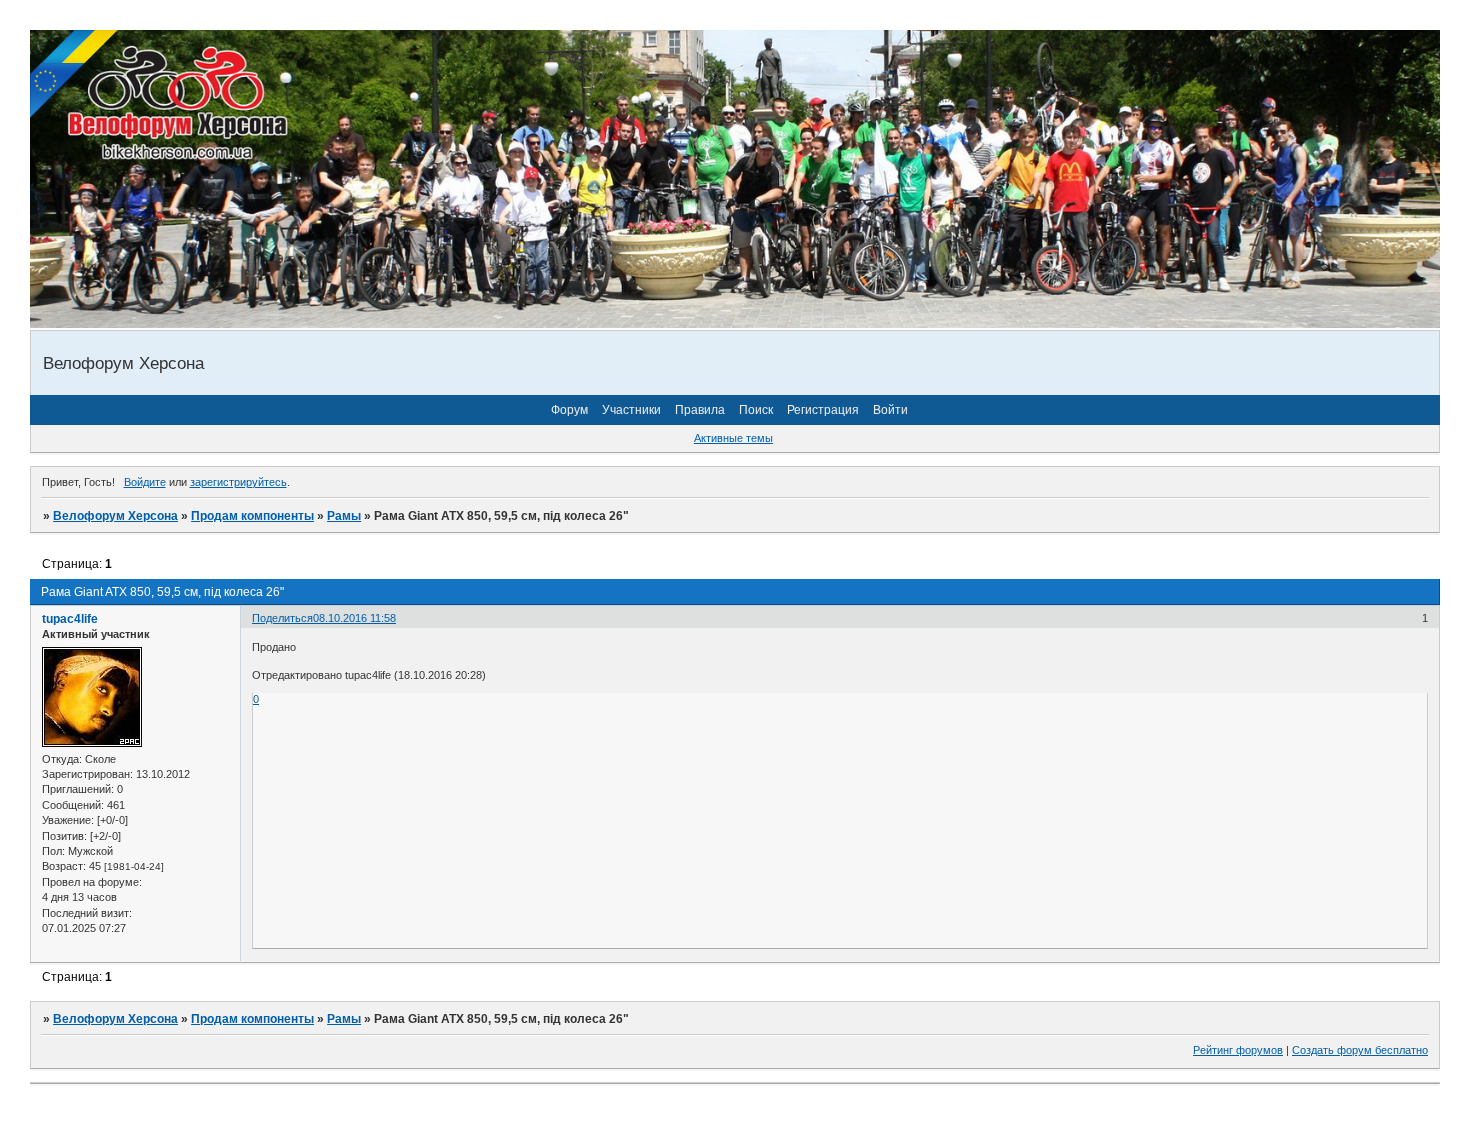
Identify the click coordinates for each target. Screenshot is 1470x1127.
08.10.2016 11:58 (354, 618)
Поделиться (282, 618)
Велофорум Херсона (115, 516)
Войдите (145, 482)
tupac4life (70, 619)
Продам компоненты (252, 516)
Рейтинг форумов (1238, 1050)
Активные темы (733, 438)
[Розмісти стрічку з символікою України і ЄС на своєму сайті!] (75, 75)
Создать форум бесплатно (1360, 1050)
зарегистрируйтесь (238, 482)
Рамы (344, 516)
